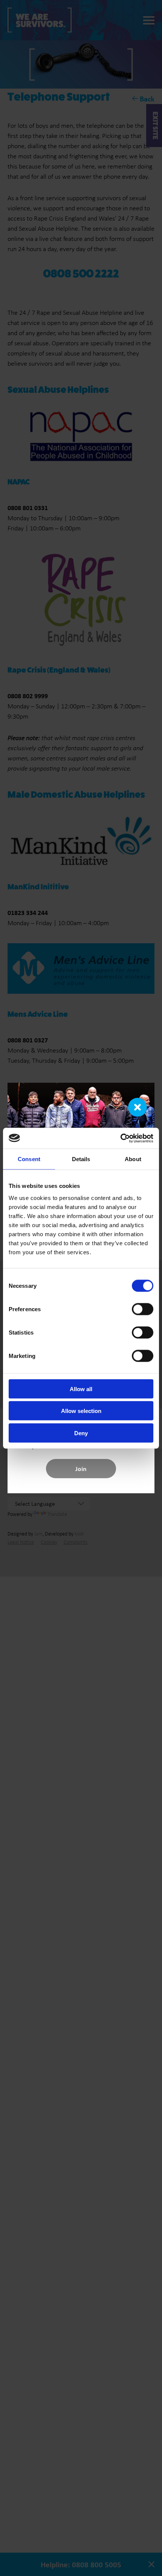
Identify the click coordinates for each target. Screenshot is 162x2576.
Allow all (81, 1389)
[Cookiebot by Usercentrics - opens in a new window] (120, 1138)
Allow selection (81, 1411)
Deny (81, 1433)
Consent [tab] (29, 1159)
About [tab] (133, 1159)
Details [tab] (81, 1159)
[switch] (143, 1309)
